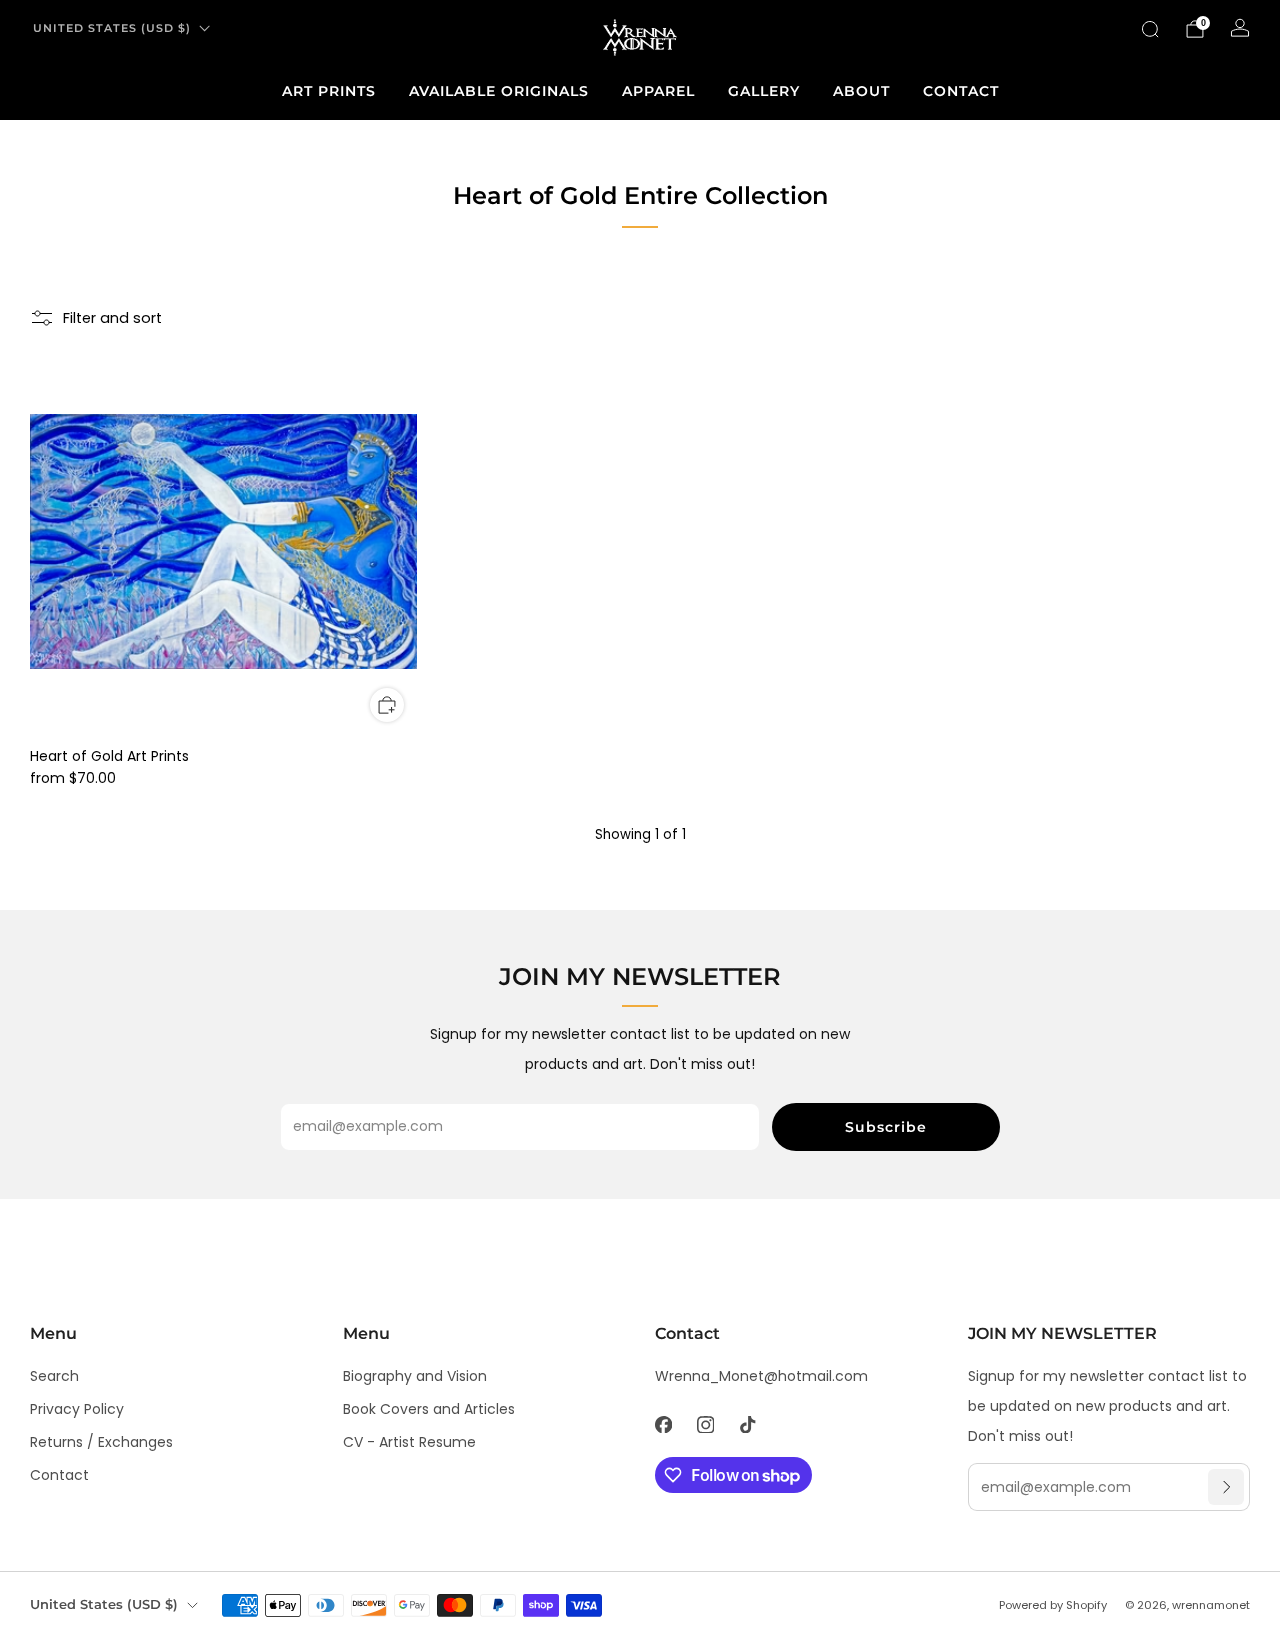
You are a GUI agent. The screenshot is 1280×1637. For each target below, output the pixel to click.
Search (54, 1376)
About (861, 91)
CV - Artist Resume (409, 1442)
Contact (961, 91)
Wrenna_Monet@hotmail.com (761, 1376)
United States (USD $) (112, 28)
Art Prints (329, 91)
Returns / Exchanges (101, 1442)
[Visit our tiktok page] (747, 1424)
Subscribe (886, 1127)
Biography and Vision (415, 1376)
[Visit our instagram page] (705, 1424)
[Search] (1150, 29)
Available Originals (499, 91)
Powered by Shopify (1053, 1605)
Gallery (764, 91)
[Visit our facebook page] (663, 1424)
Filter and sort (112, 318)
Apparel (658, 91)
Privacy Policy (77, 1409)
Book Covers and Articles (429, 1409)
